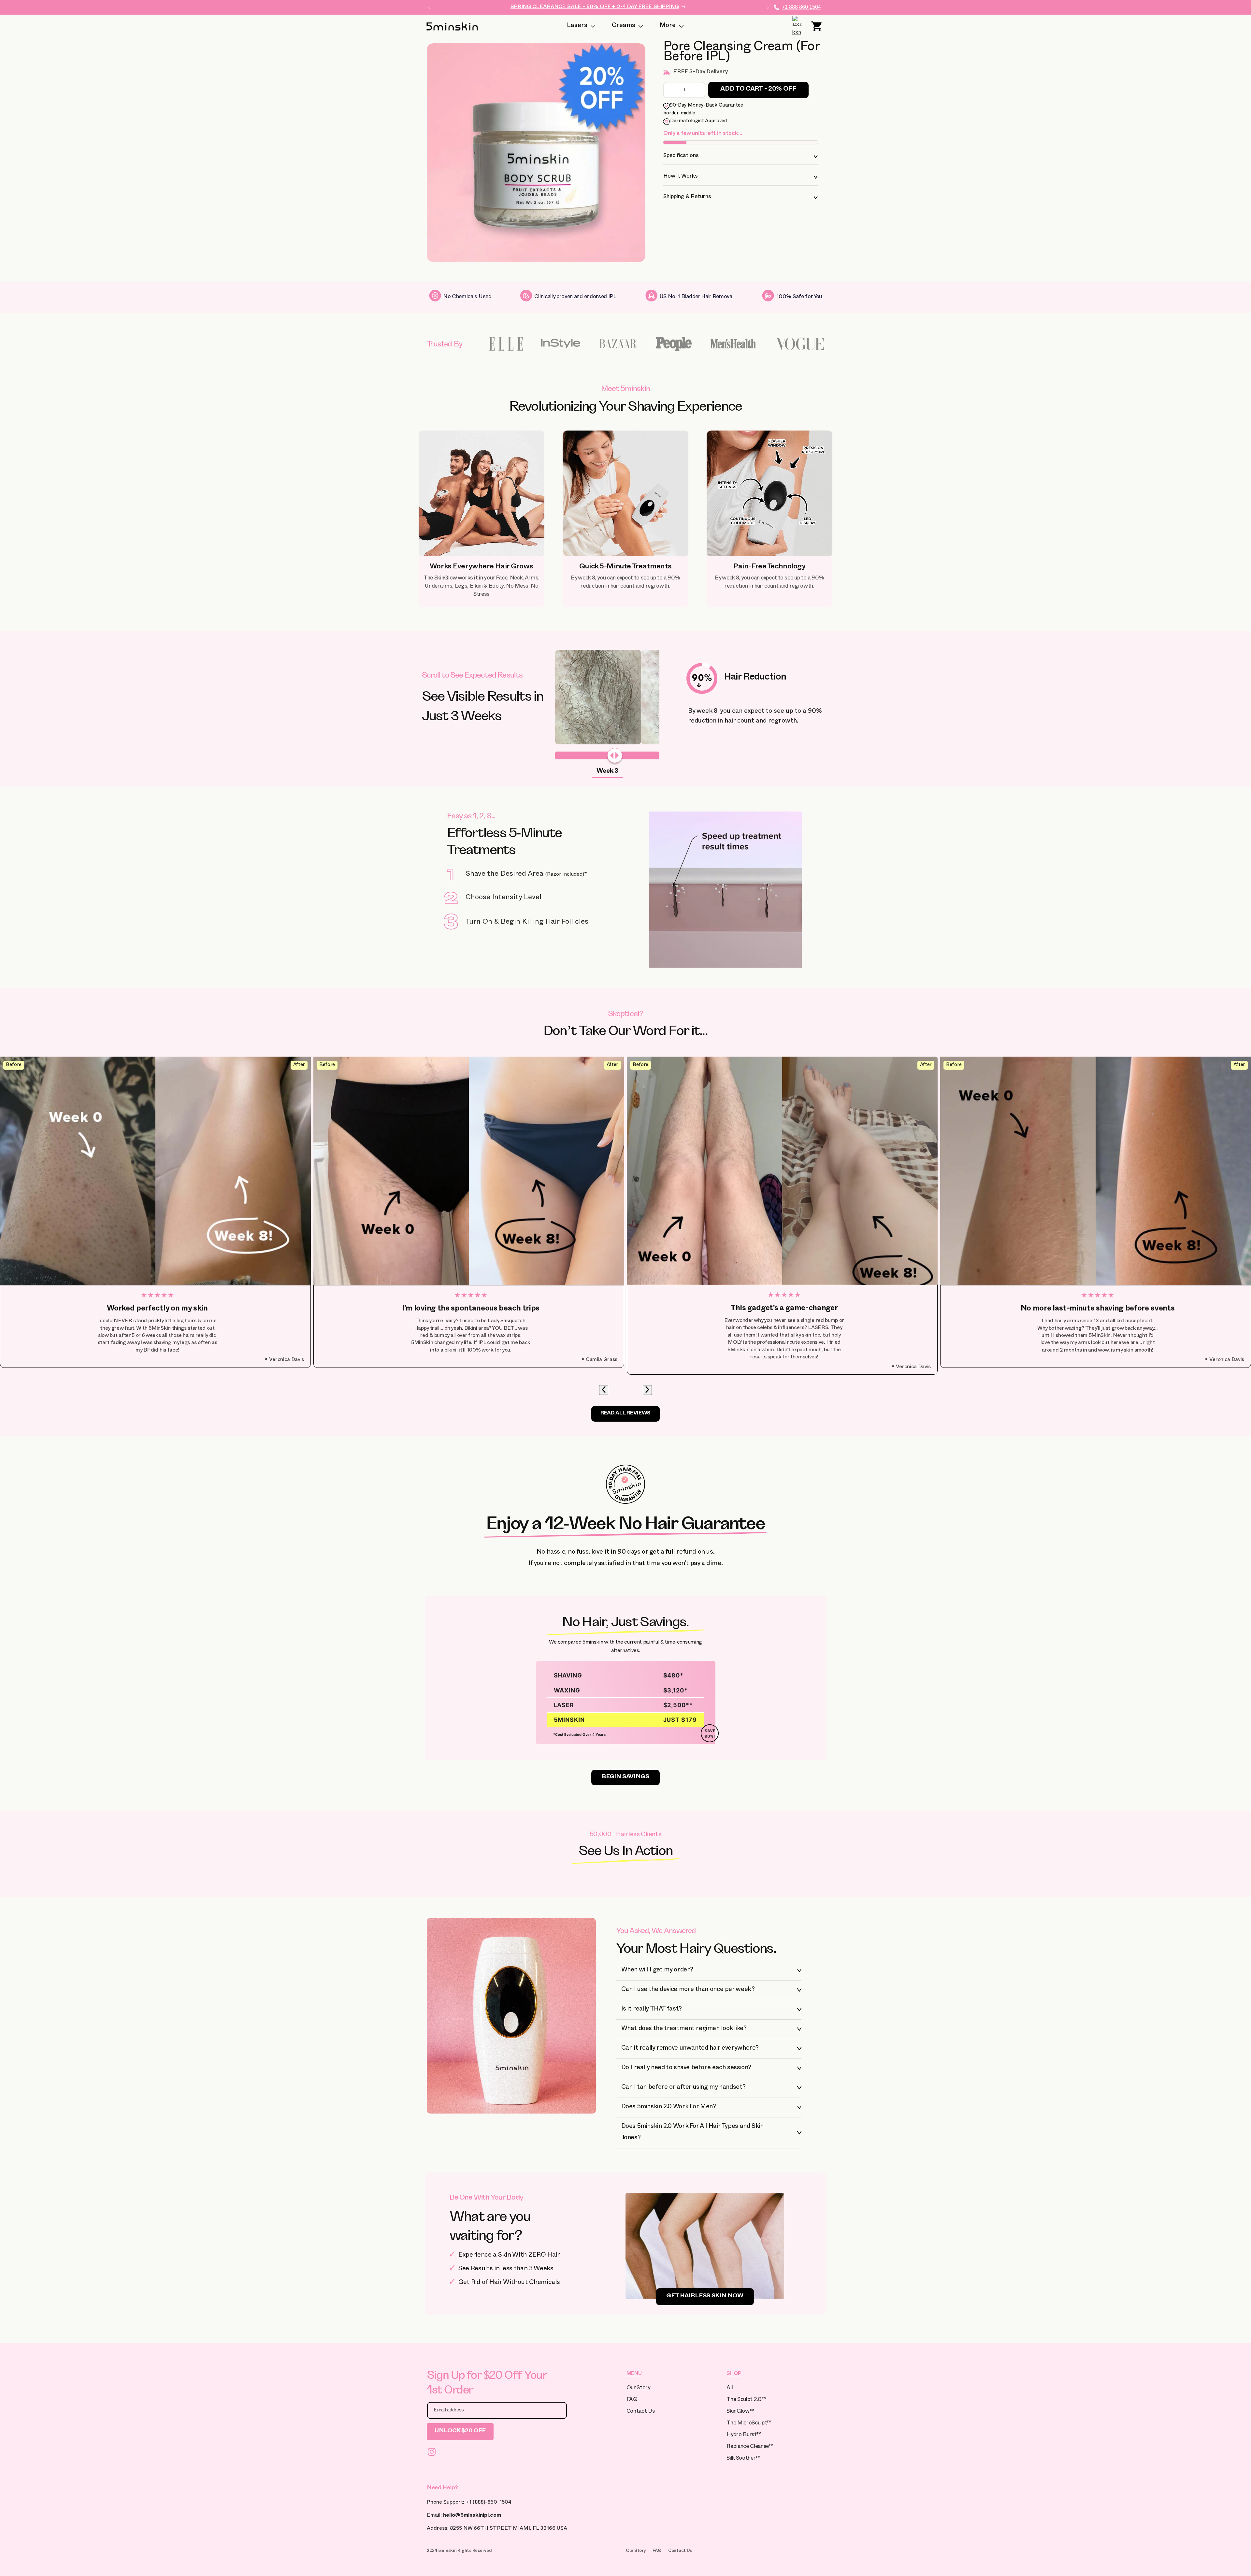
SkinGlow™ (740, 2412)
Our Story (638, 2388)
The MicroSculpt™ (749, 2424)
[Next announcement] (768, 7)
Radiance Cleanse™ (750, 2447)
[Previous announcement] (429, 7)
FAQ (632, 2400)
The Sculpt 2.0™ (746, 2400)
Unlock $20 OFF (460, 2431)
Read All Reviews (625, 1414)
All (730, 2388)
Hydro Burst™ (744, 2435)
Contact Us (641, 2412)
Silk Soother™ (743, 2459)
